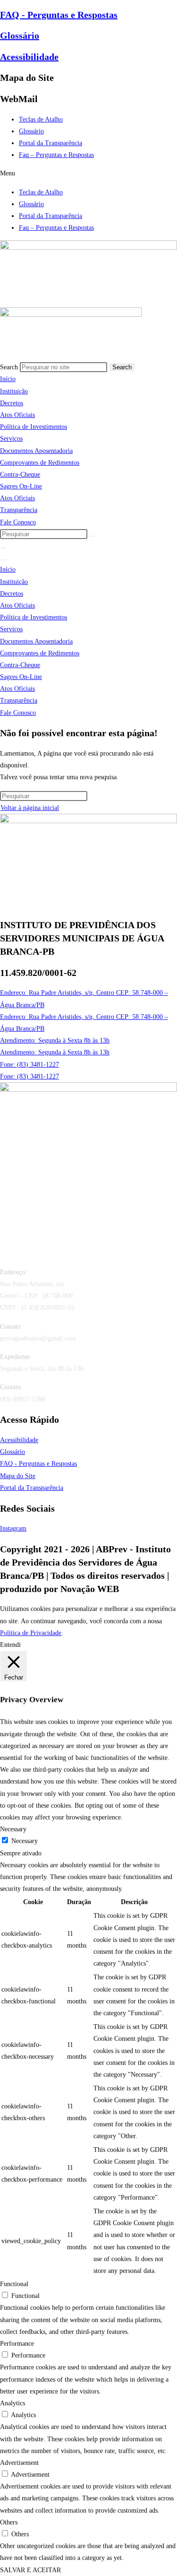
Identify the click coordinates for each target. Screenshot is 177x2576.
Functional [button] (14, 2284)
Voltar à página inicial (30, 808)
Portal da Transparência (51, 143)
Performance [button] (17, 2344)
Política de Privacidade (31, 1633)
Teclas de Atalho (41, 119)
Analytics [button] (13, 2403)
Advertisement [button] (19, 2463)
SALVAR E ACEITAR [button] (30, 2570)
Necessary (25, 1841)
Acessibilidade (29, 57)
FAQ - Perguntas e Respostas (59, 15)
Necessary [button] (13, 1829)
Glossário (20, 35)
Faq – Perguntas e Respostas (56, 155)
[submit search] (93, 536)
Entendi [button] (10, 1645)
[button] (88, 173)
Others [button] (9, 2522)
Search (9, 367)
